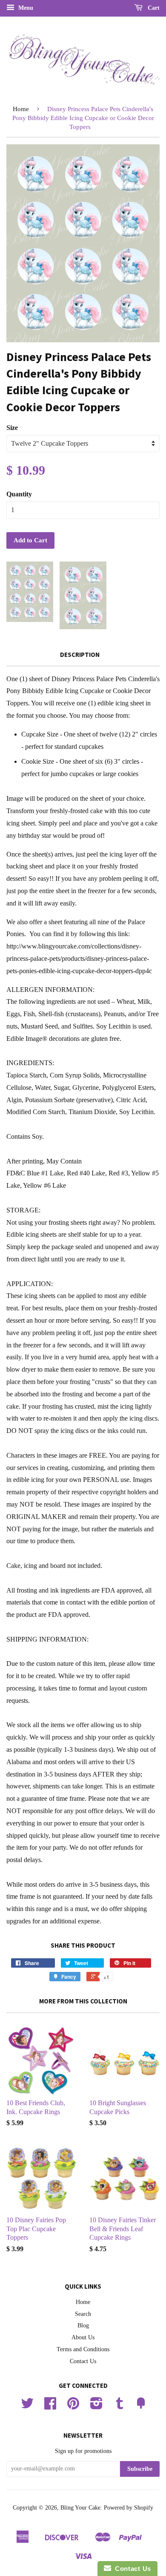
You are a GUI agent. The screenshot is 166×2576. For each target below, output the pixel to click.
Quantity (19, 494)
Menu (25, 8)
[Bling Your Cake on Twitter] (27, 2406)
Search (83, 2314)
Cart (153, 8)
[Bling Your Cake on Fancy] (141, 2406)
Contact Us (83, 2361)
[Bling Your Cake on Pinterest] (73, 2406)
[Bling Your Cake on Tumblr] (120, 2406)
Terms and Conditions (83, 2349)
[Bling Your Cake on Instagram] (96, 2406)
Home (21, 109)
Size (12, 428)
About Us (83, 2337)
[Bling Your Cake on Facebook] (50, 2406)
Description (80, 655)
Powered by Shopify (129, 2508)
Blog (83, 2325)
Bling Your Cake (80, 2508)
